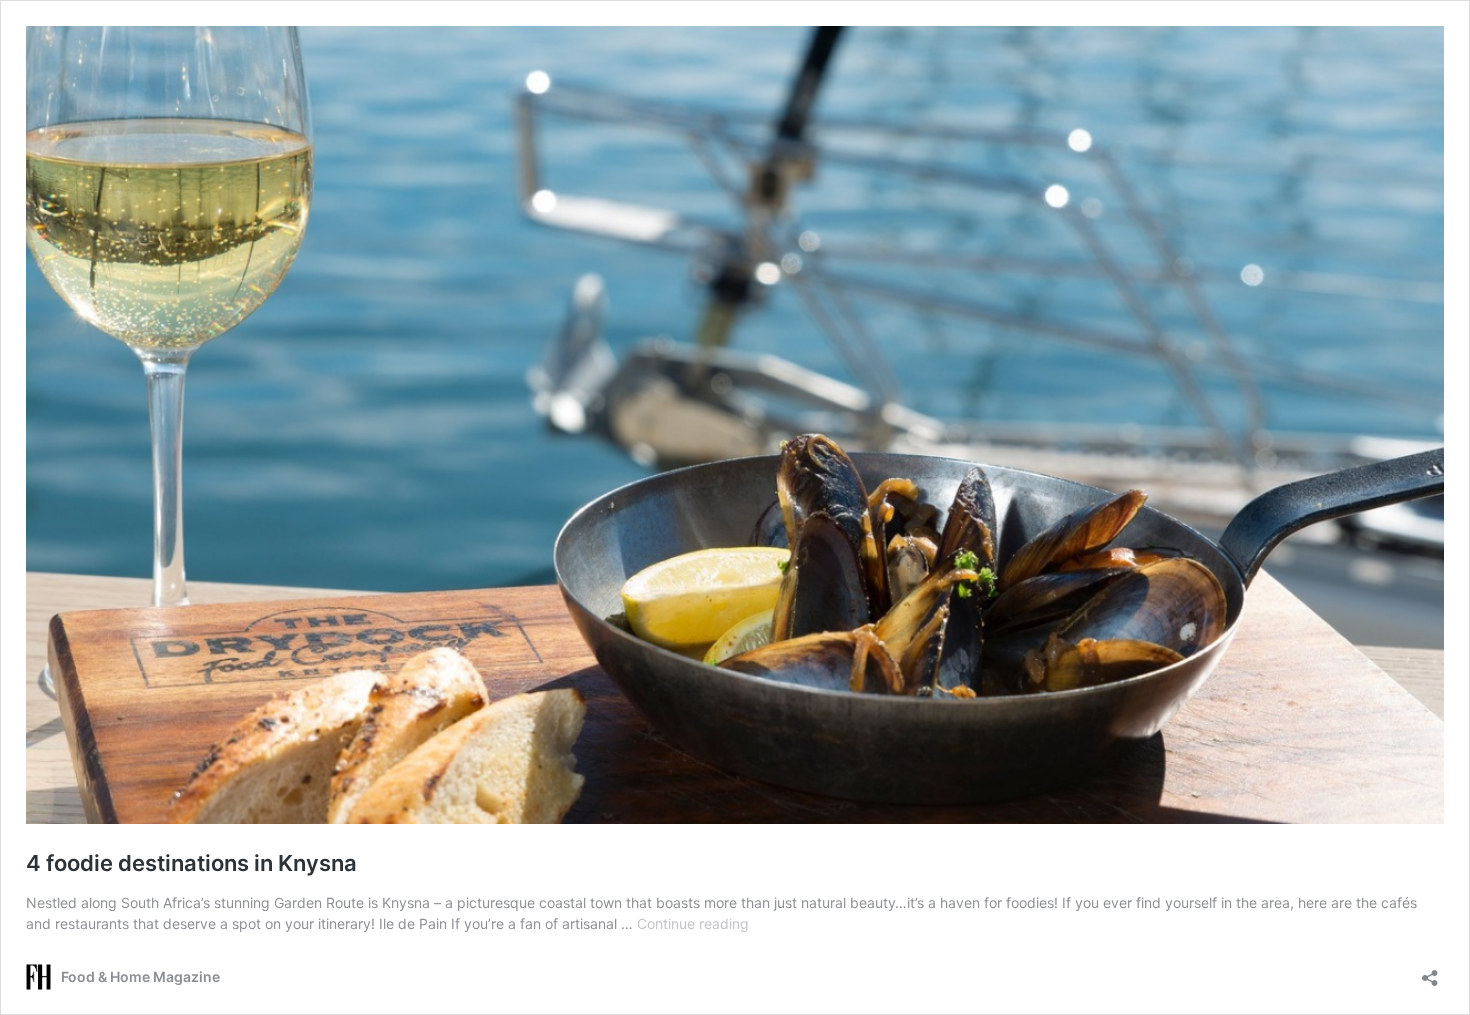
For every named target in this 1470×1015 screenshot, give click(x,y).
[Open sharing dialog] (1430, 971)
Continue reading (693, 923)
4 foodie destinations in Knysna (191, 863)
